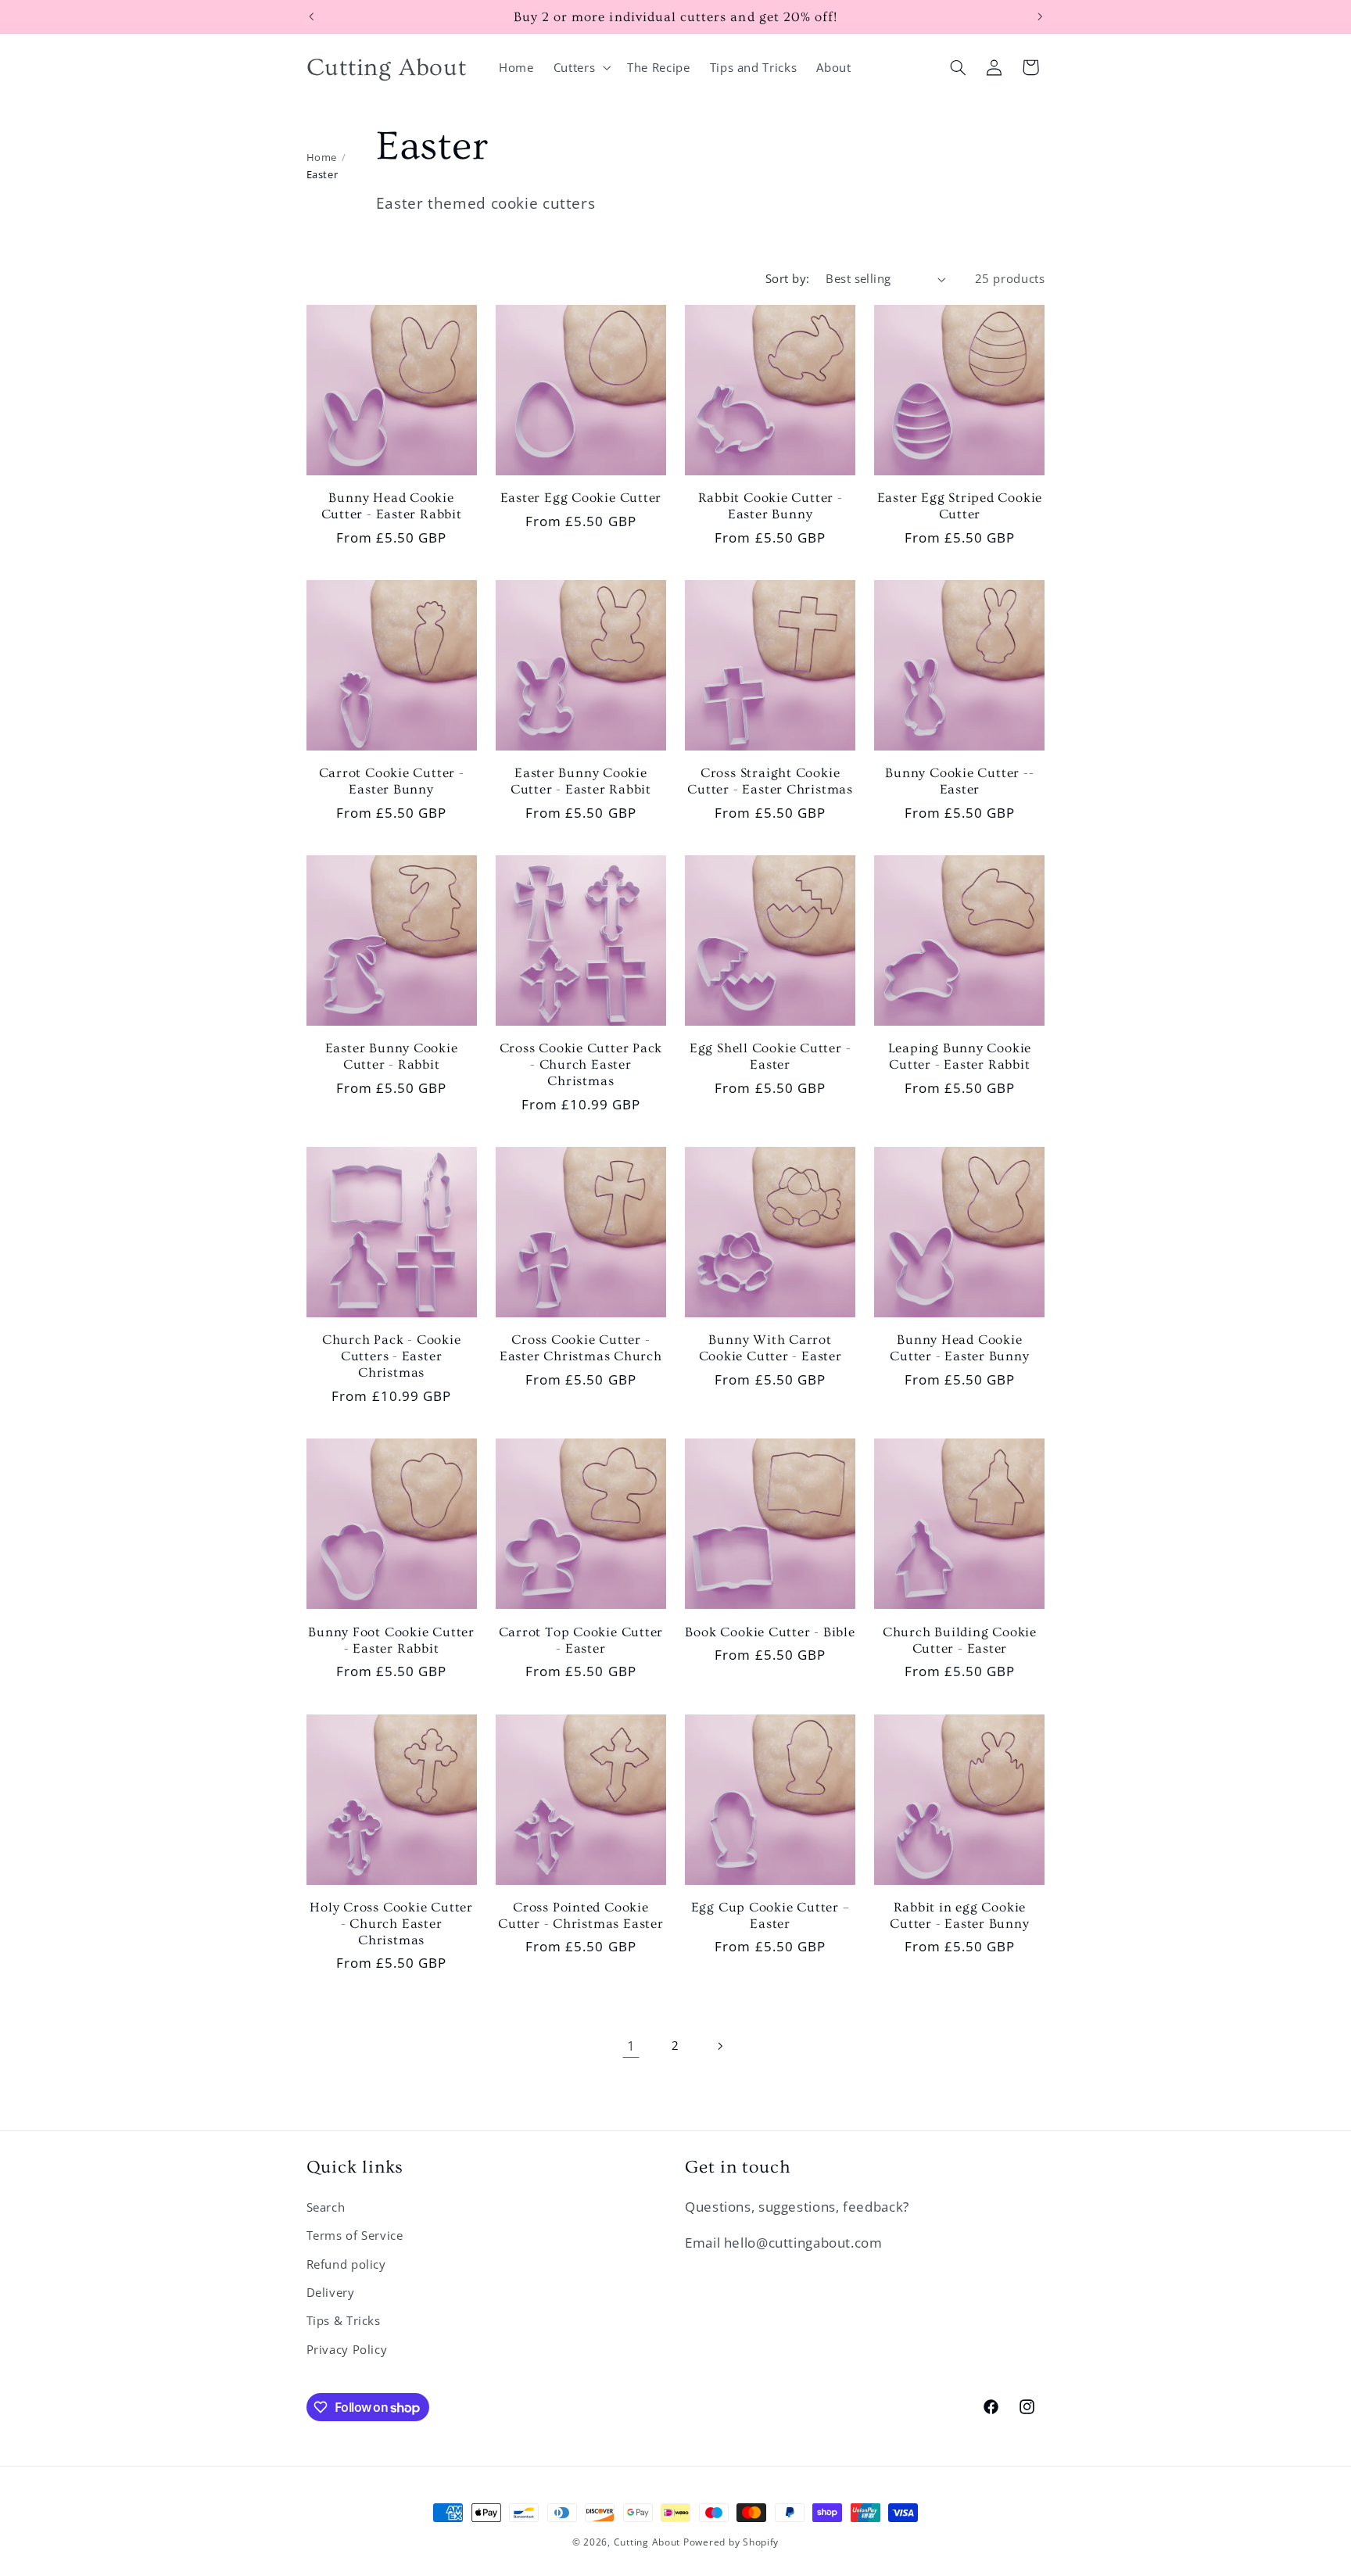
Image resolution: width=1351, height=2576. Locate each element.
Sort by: (787, 278)
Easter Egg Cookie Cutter (581, 498)
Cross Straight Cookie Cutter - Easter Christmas (770, 781)
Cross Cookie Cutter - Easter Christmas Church (581, 1348)
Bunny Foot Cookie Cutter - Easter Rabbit (391, 1640)
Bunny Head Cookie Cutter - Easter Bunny (959, 1348)
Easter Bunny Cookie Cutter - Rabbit (392, 1056)
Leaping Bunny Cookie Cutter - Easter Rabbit (960, 1056)
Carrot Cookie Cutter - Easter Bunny (392, 781)
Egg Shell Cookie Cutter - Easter (770, 1056)
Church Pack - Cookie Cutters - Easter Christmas (392, 1356)
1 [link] (631, 2046)
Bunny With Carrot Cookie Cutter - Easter (770, 1348)
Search (326, 2207)
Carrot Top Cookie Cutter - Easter (581, 1640)
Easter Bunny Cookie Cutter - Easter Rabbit (581, 781)
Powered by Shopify (731, 2542)
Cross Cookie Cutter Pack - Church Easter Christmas (581, 1064)
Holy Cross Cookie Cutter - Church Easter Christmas (391, 1924)
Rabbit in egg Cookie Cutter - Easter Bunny (959, 1915)
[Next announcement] (1040, 16)
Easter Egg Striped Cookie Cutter (960, 506)
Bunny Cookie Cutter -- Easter (959, 781)
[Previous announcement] (311, 16)
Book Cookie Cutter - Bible (770, 1632)
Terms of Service (355, 2235)
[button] (580, 67)
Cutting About (647, 2542)
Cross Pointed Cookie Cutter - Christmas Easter (581, 1915)
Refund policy (346, 2264)
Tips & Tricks (344, 2320)
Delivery (331, 2292)
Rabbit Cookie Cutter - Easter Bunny (770, 506)
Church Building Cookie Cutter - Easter (960, 1640)
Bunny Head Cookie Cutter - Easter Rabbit (392, 506)
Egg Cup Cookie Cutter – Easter (770, 1915)
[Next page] (720, 2046)
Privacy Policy (347, 2349)
